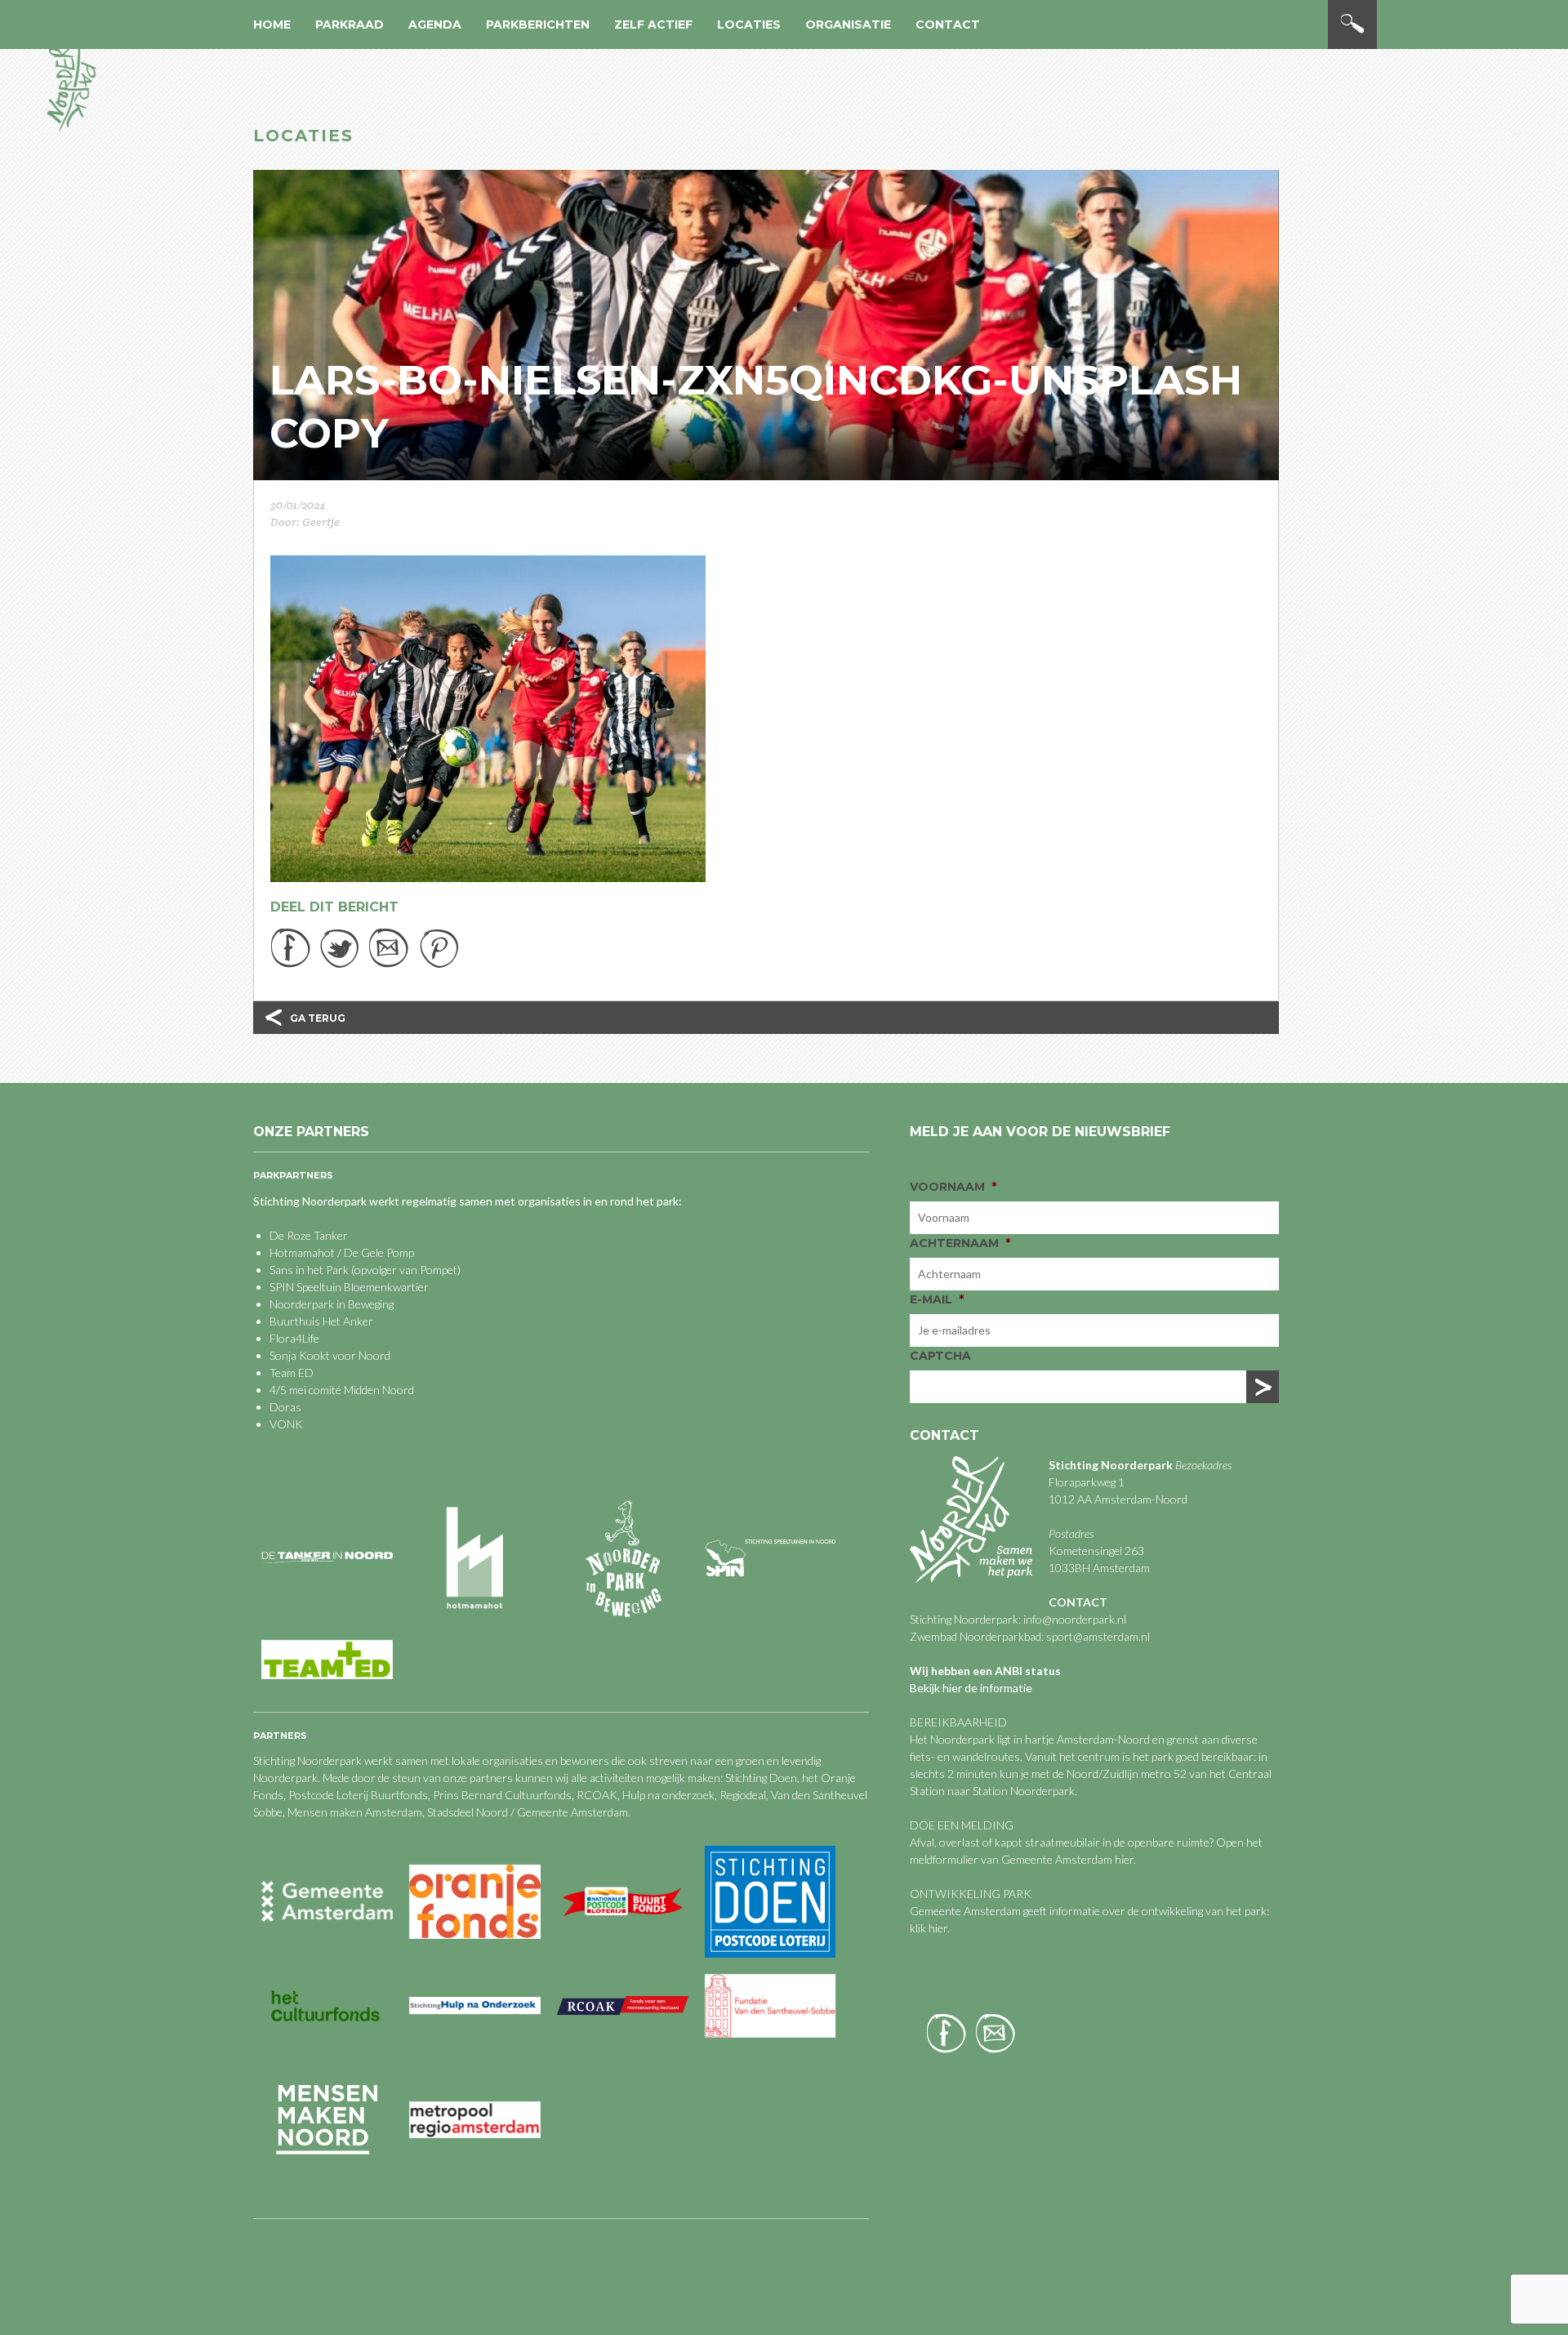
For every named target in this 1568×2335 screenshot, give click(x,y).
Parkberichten (538, 25)
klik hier (929, 1928)
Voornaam (953, 1187)
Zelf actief (653, 25)
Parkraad (350, 25)
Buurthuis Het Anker (321, 1321)
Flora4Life (294, 1338)
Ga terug (318, 1018)
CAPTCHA (940, 1356)
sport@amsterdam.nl (1098, 1636)
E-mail (937, 1299)
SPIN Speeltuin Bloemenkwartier (349, 1287)
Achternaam (960, 1243)
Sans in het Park (309, 1270)
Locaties (749, 25)
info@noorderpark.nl (1075, 1619)
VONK (286, 1424)
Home (272, 25)
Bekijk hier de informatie (971, 1688)
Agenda (435, 25)
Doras (285, 1407)
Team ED (292, 1372)
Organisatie (848, 25)
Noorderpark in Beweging (332, 1304)
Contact (948, 25)
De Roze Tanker (309, 1235)
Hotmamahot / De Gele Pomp (342, 1252)
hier (1124, 1859)
